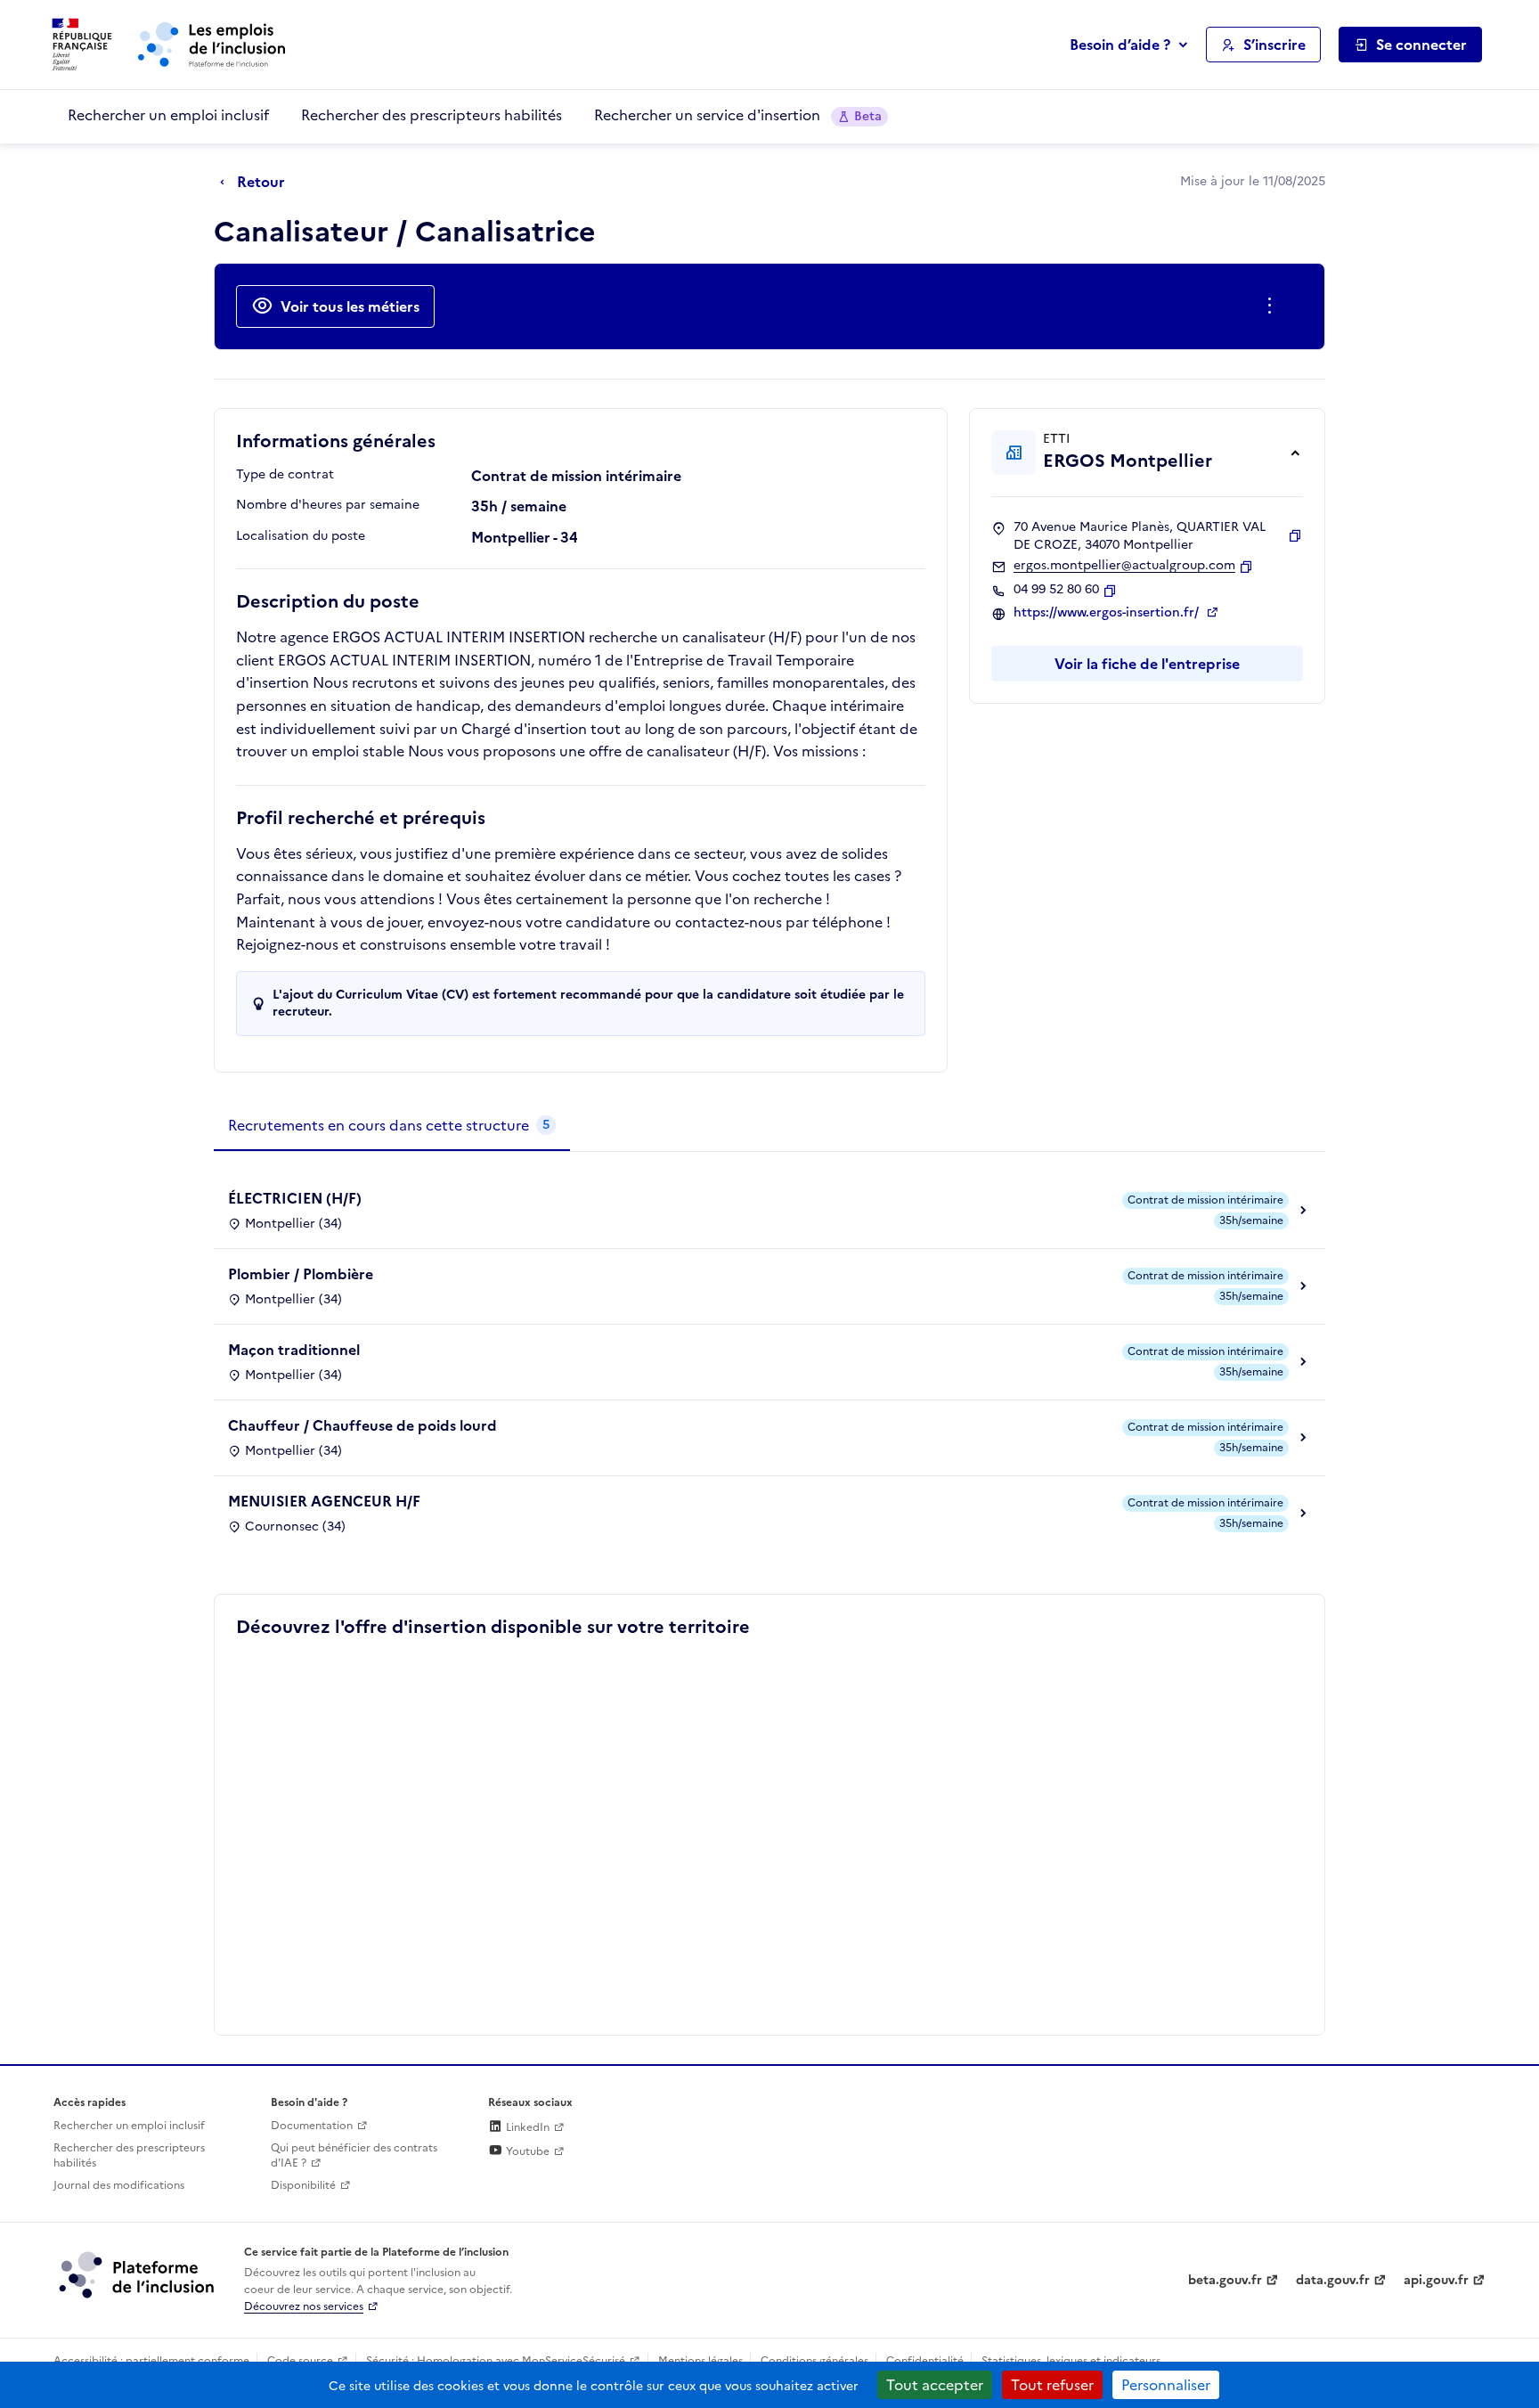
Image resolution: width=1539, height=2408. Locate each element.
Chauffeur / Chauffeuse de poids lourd (362, 1425)
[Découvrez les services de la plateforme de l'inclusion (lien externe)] (138, 2274)
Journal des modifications (119, 2185)
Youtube (526, 2151)
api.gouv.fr (1436, 2280)
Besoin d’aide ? (1120, 45)
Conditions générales (814, 2361)
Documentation (312, 2126)
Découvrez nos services (304, 2306)
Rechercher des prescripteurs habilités (432, 115)
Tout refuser (1052, 2385)
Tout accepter (935, 2385)
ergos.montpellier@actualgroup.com (1124, 566)
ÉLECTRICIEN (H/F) (295, 1198)
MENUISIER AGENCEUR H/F (324, 1501)
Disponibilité (303, 2185)
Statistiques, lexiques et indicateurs (1071, 2361)
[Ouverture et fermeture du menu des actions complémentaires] (1273, 306)
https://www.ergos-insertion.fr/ (1108, 613)
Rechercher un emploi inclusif (168, 115)
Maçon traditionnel (294, 1350)
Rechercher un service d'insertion (738, 115)
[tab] (392, 1126)
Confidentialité (925, 2361)
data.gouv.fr (1333, 2280)
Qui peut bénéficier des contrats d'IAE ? (354, 2155)
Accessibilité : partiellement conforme (151, 2361)
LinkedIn (526, 2127)
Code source (300, 2361)
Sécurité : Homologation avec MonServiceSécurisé (496, 2361)
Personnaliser (1166, 2385)
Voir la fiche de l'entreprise (1147, 664)
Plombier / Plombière (301, 1274)
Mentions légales (700, 2361)
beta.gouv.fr (1225, 2280)
